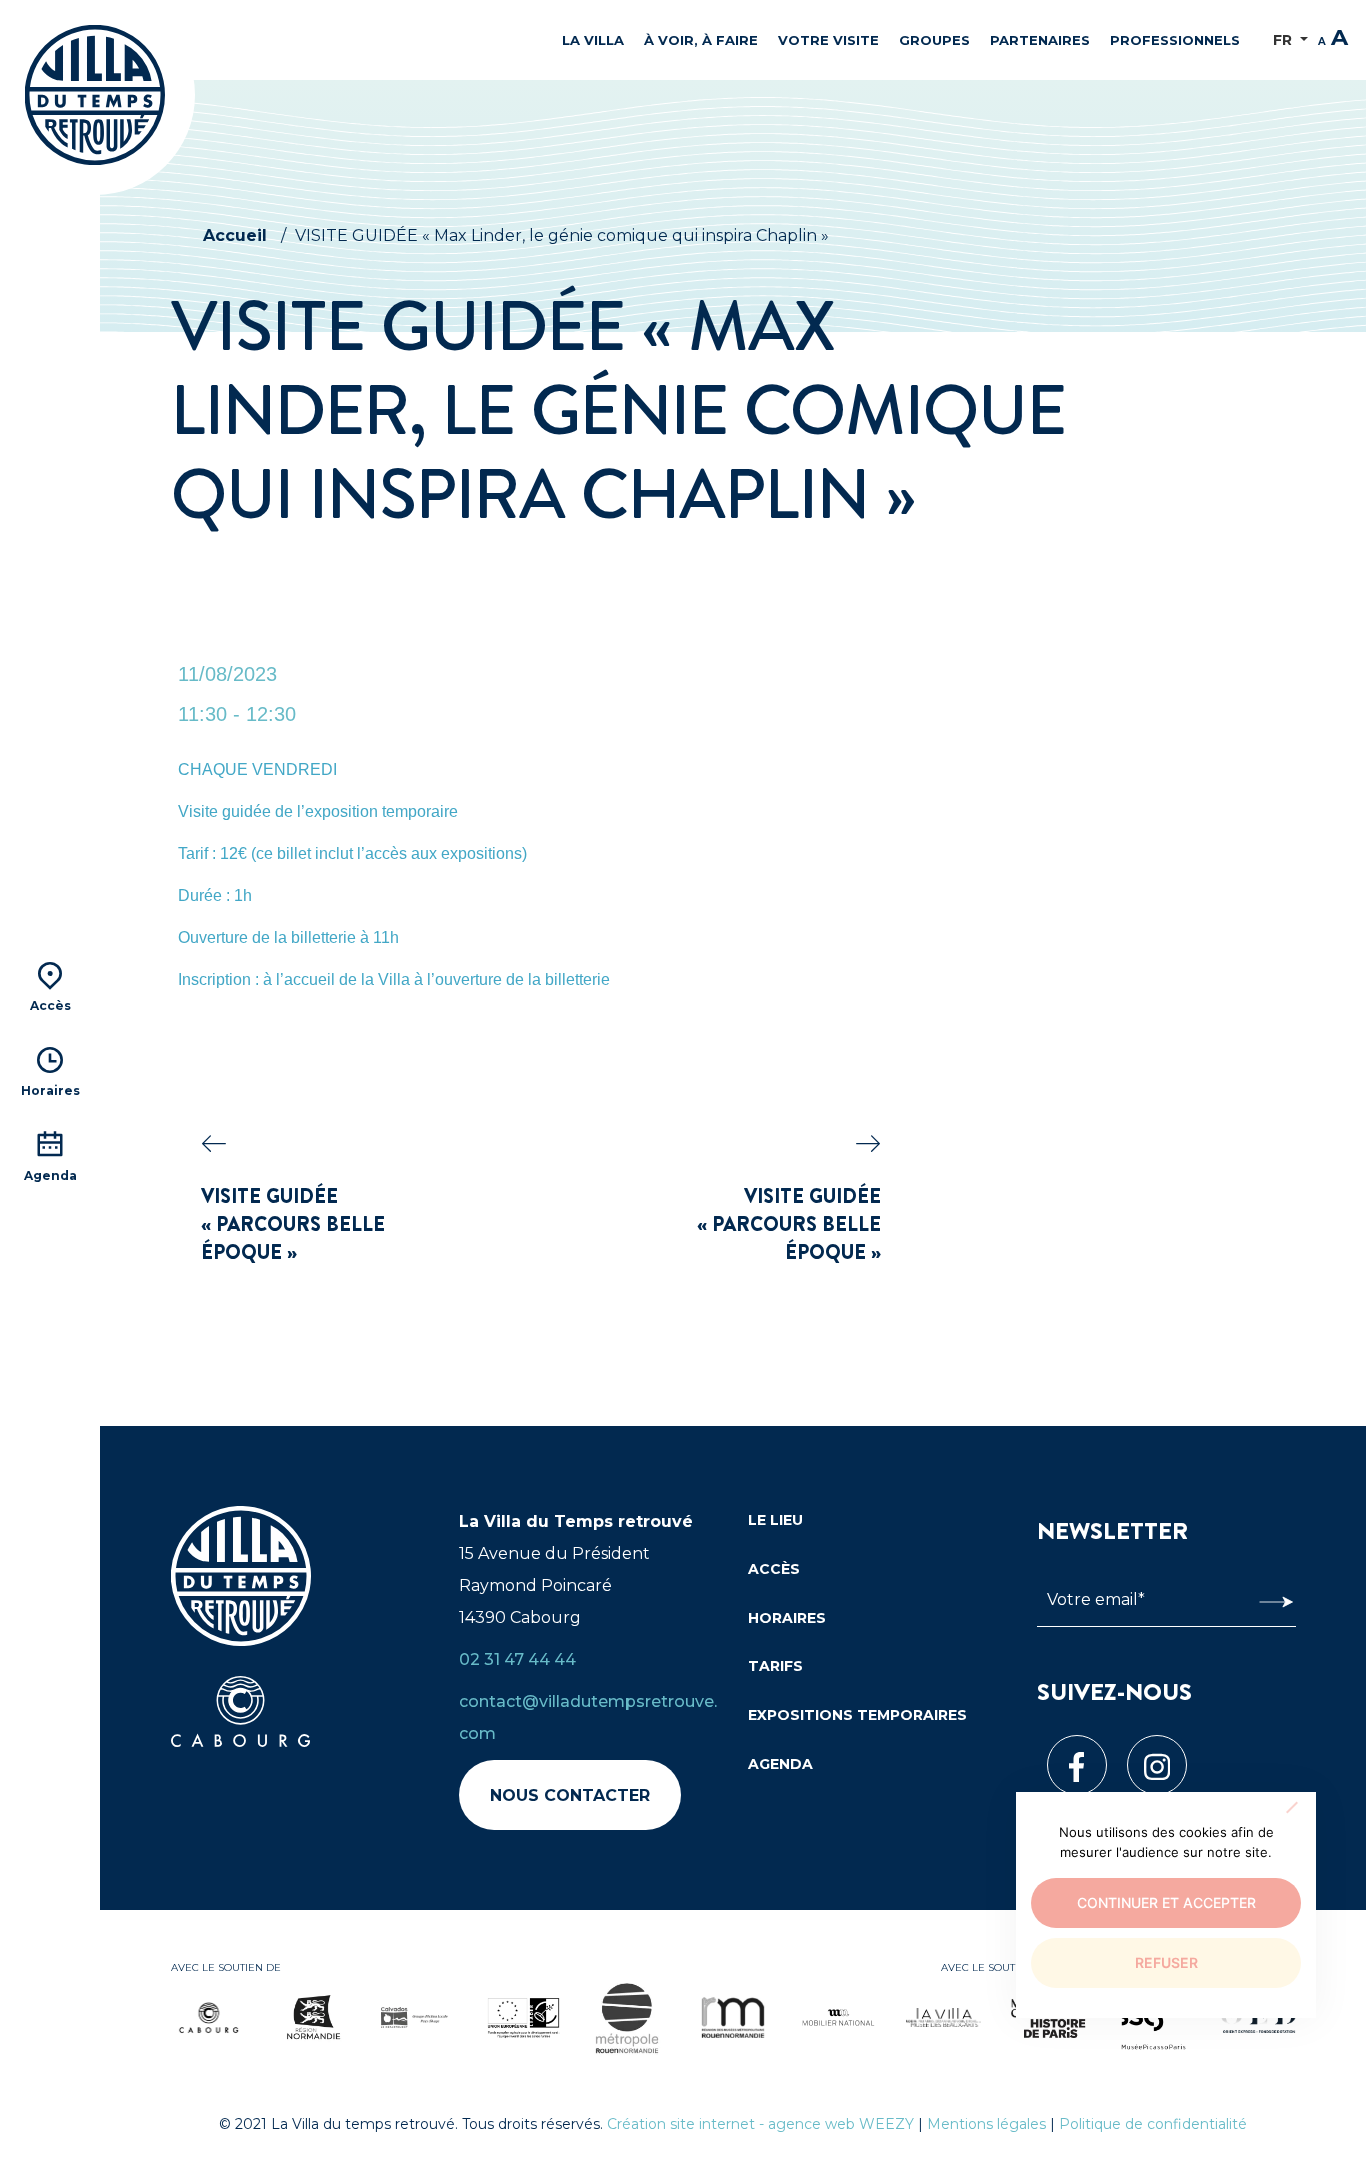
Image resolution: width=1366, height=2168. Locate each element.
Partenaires (1040, 40)
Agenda (780, 1764)
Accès (774, 1569)
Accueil (235, 235)
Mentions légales (986, 2124)
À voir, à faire (701, 40)
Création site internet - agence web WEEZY (760, 2124)
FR (1284, 40)
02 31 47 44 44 (517, 1659)
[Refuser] (1291, 1807)
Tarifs (775, 1666)
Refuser (1166, 1962)
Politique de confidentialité (1153, 2124)
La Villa (593, 40)
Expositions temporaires (857, 1715)
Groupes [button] (934, 40)
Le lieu (775, 1520)
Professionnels (1175, 40)
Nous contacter (570, 1795)
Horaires (787, 1618)
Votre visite (828, 40)
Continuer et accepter (1166, 1902)
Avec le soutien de (226, 1967)
